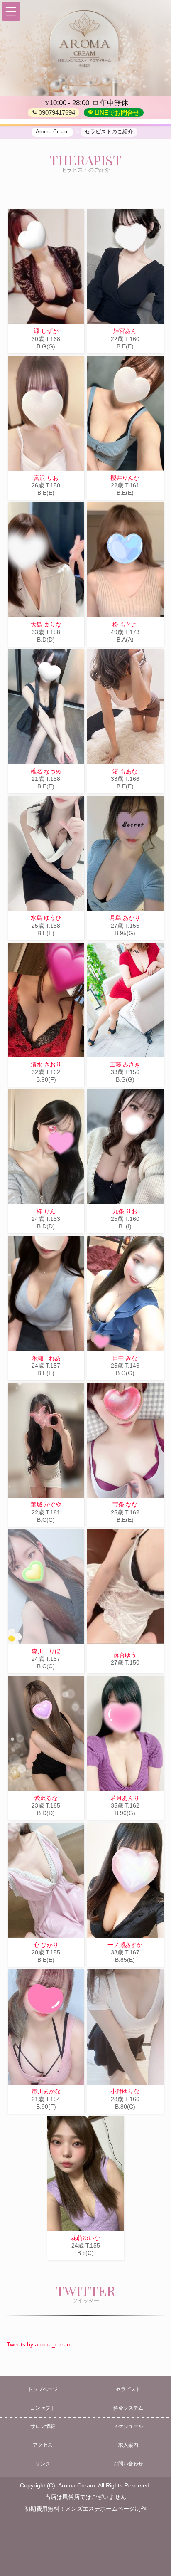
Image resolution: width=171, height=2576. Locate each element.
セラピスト (128, 2389)
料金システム (128, 2408)
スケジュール (128, 2426)
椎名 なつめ (46, 771)
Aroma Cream (77, 2485)
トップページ (43, 2389)
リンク (43, 2464)
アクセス (43, 2445)
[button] (11, 11)
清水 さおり (46, 1064)
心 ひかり (46, 1945)
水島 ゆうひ (46, 918)
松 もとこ (125, 625)
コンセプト (43, 2408)
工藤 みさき (125, 1064)
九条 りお (125, 1211)
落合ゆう (125, 1655)
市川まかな (46, 2091)
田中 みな (125, 1358)
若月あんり (125, 1798)
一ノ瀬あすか (125, 1945)
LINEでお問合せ (116, 112)
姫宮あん (125, 331)
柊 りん (46, 1211)
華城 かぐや (46, 1504)
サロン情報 (43, 2426)
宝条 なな (125, 1504)
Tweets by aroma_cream (39, 2344)
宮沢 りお (46, 478)
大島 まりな (46, 625)
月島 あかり (125, 918)
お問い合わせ (128, 2464)
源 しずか (46, 331)
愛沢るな (46, 1798)
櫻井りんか (125, 478)
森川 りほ (46, 1651)
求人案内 (128, 2445)
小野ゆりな (125, 2091)
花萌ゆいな (85, 2238)
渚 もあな (125, 771)
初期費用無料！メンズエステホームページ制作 (85, 2509)
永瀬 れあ (46, 1358)
